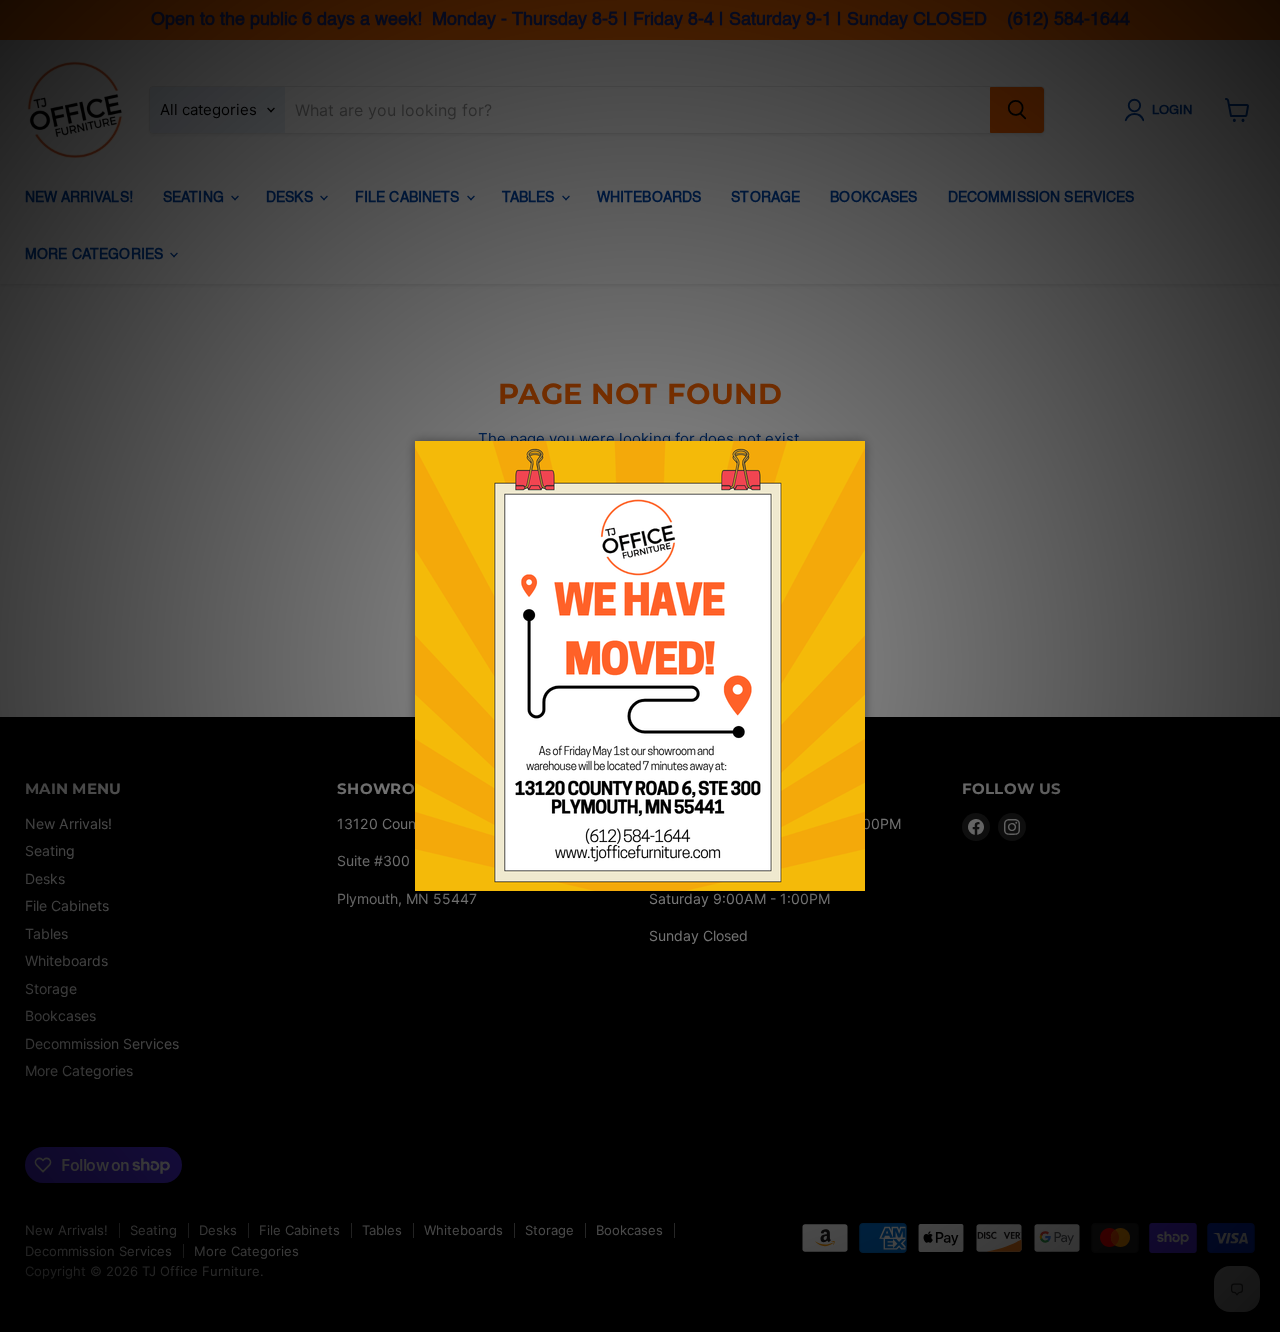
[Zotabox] (852, 873)
